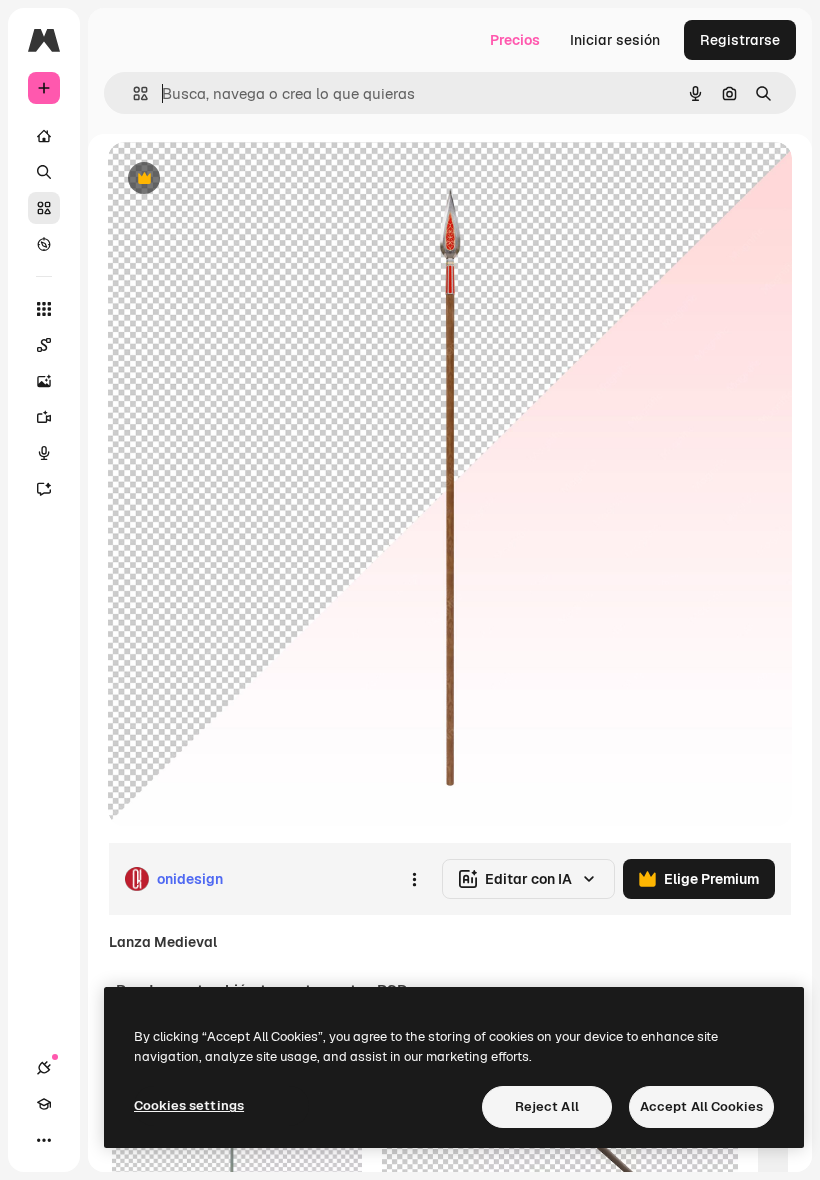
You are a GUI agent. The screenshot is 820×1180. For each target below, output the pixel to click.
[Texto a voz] (44, 453)
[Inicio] (44, 136)
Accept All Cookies (701, 1106)
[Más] (44, 1140)
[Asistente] (44, 489)
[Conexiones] (44, 1068)
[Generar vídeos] (44, 417)
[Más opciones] (414, 879)
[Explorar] (44, 244)
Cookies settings (189, 1105)
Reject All (547, 1106)
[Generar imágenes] (44, 381)
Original (236, 179)
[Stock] (44, 208)
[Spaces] (44, 345)
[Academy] (44, 1104)
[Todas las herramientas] (44, 309)
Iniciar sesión (615, 40)
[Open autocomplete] (132, 93)
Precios (515, 40)
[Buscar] (44, 172)
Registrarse (740, 40)
